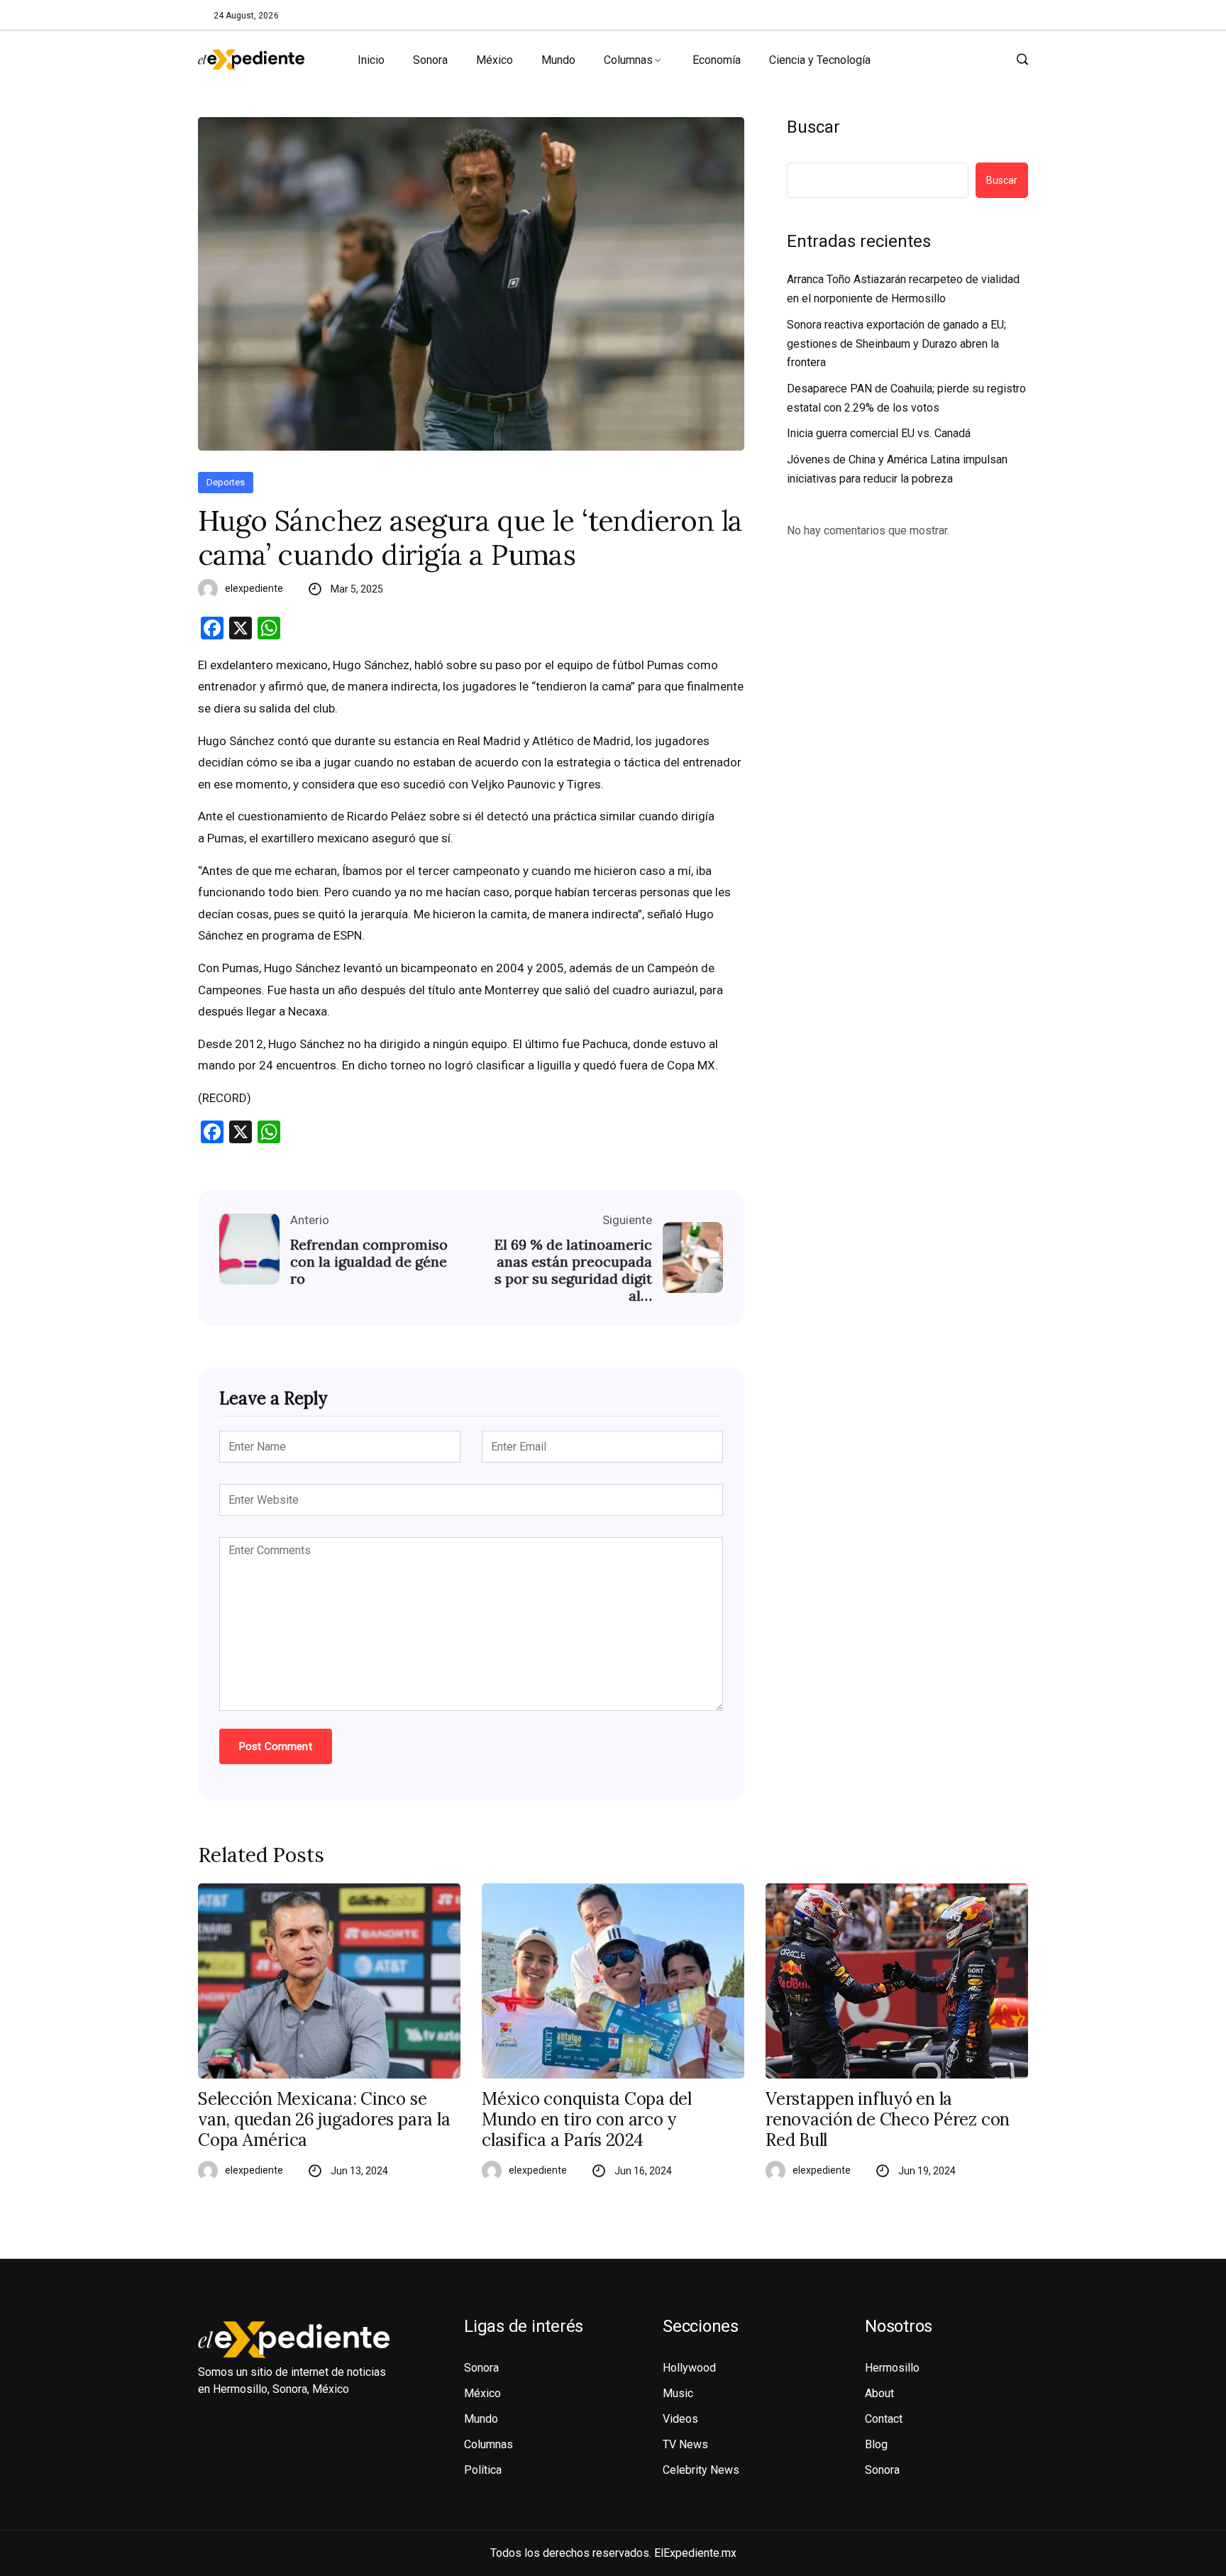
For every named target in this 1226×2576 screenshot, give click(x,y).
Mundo (558, 60)
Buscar (813, 127)
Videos (680, 2419)
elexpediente (254, 588)
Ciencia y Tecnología (820, 60)
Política (483, 2470)
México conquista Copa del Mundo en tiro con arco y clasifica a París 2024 (587, 2120)
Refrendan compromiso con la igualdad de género (369, 1262)
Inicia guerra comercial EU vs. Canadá (879, 433)
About (879, 2393)
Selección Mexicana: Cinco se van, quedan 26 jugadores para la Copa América (324, 2120)
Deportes (226, 482)
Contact (884, 2419)
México (495, 60)
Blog (876, 2444)
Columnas (628, 60)
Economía (717, 60)
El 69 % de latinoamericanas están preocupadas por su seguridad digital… (573, 1270)
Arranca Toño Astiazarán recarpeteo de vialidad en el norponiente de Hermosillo (903, 289)
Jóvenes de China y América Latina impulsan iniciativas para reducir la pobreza (897, 469)
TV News (685, 2444)
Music (678, 2393)
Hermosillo (892, 2368)
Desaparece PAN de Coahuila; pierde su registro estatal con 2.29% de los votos (906, 398)
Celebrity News (701, 2470)
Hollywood (689, 2368)
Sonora (430, 60)
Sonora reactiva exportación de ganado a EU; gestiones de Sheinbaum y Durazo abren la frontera (896, 343)
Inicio (371, 60)
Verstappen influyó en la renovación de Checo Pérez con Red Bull (888, 2120)
